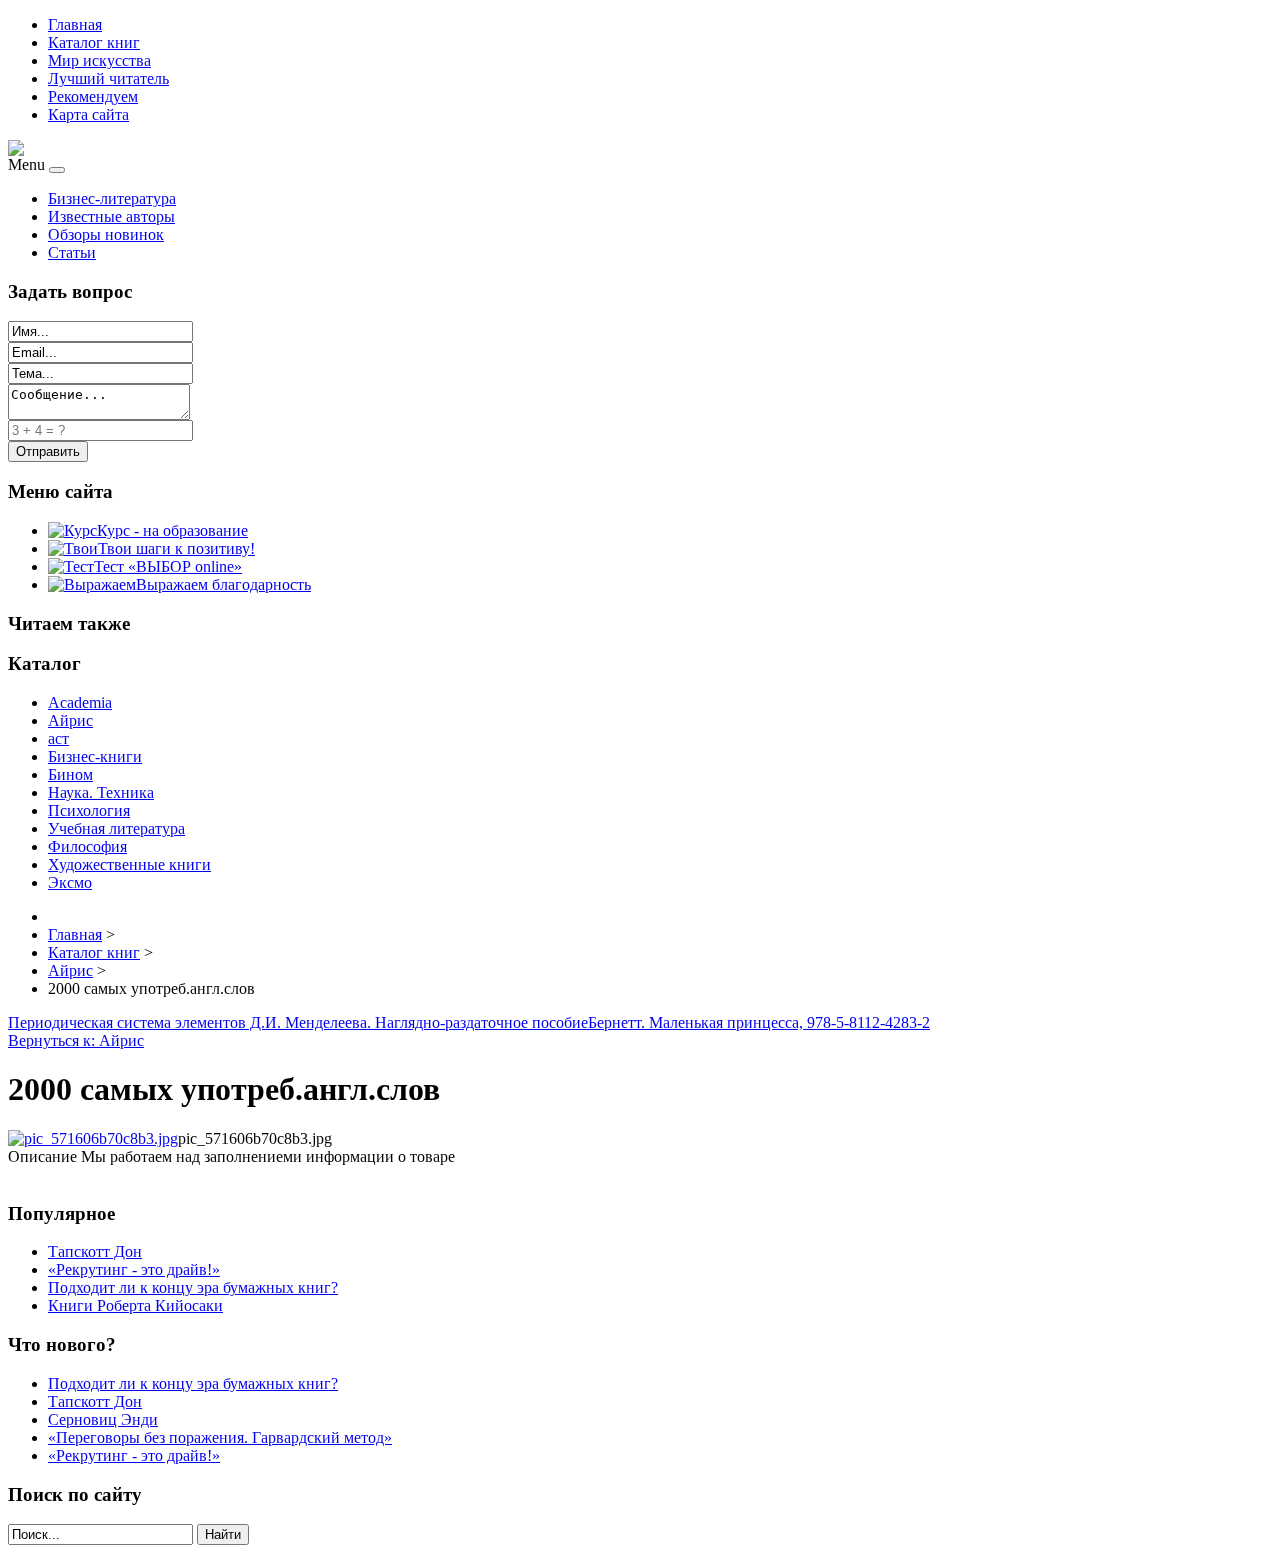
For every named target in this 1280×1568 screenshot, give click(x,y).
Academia (80, 702)
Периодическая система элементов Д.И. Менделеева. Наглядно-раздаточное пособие (298, 1022)
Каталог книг (94, 42)
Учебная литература (116, 828)
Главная (75, 24)
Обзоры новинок (106, 234)
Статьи (72, 252)
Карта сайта (88, 114)
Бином (70, 774)
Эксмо (70, 882)
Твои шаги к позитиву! (176, 548)
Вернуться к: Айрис (76, 1040)
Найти (223, 1534)
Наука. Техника (101, 792)
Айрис (70, 720)
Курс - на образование (172, 530)
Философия (87, 846)
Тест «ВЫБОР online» (168, 566)
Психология (89, 810)
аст (58, 738)
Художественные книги (129, 864)
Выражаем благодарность (223, 584)
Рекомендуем (93, 96)
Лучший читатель (108, 78)
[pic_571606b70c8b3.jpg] (93, 1138)
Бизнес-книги (95, 756)
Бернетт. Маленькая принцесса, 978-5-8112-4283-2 (759, 1022)
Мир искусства (99, 60)
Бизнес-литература (112, 198)
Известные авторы (111, 216)
